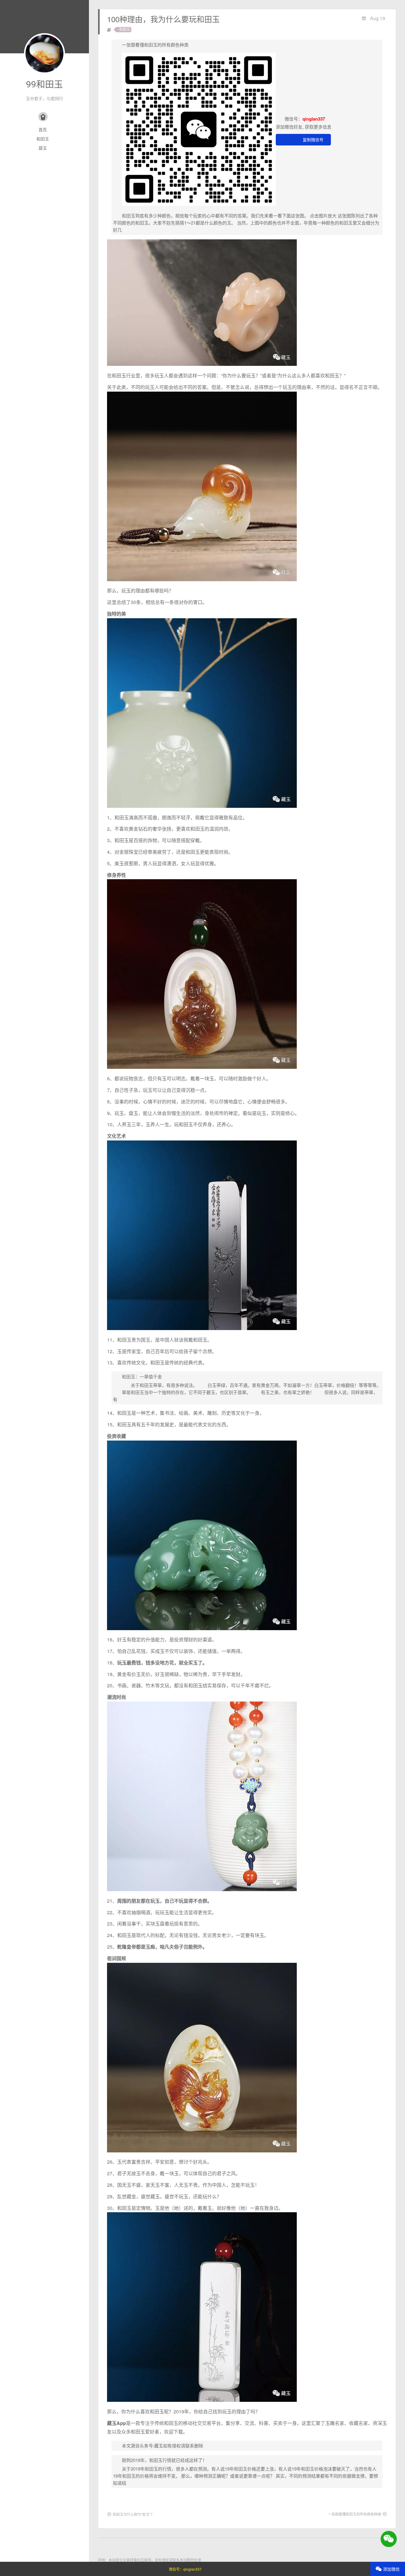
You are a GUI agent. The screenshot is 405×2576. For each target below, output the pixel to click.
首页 (43, 129)
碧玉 (43, 148)
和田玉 (43, 139)
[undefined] (194, 130)
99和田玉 (44, 84)
